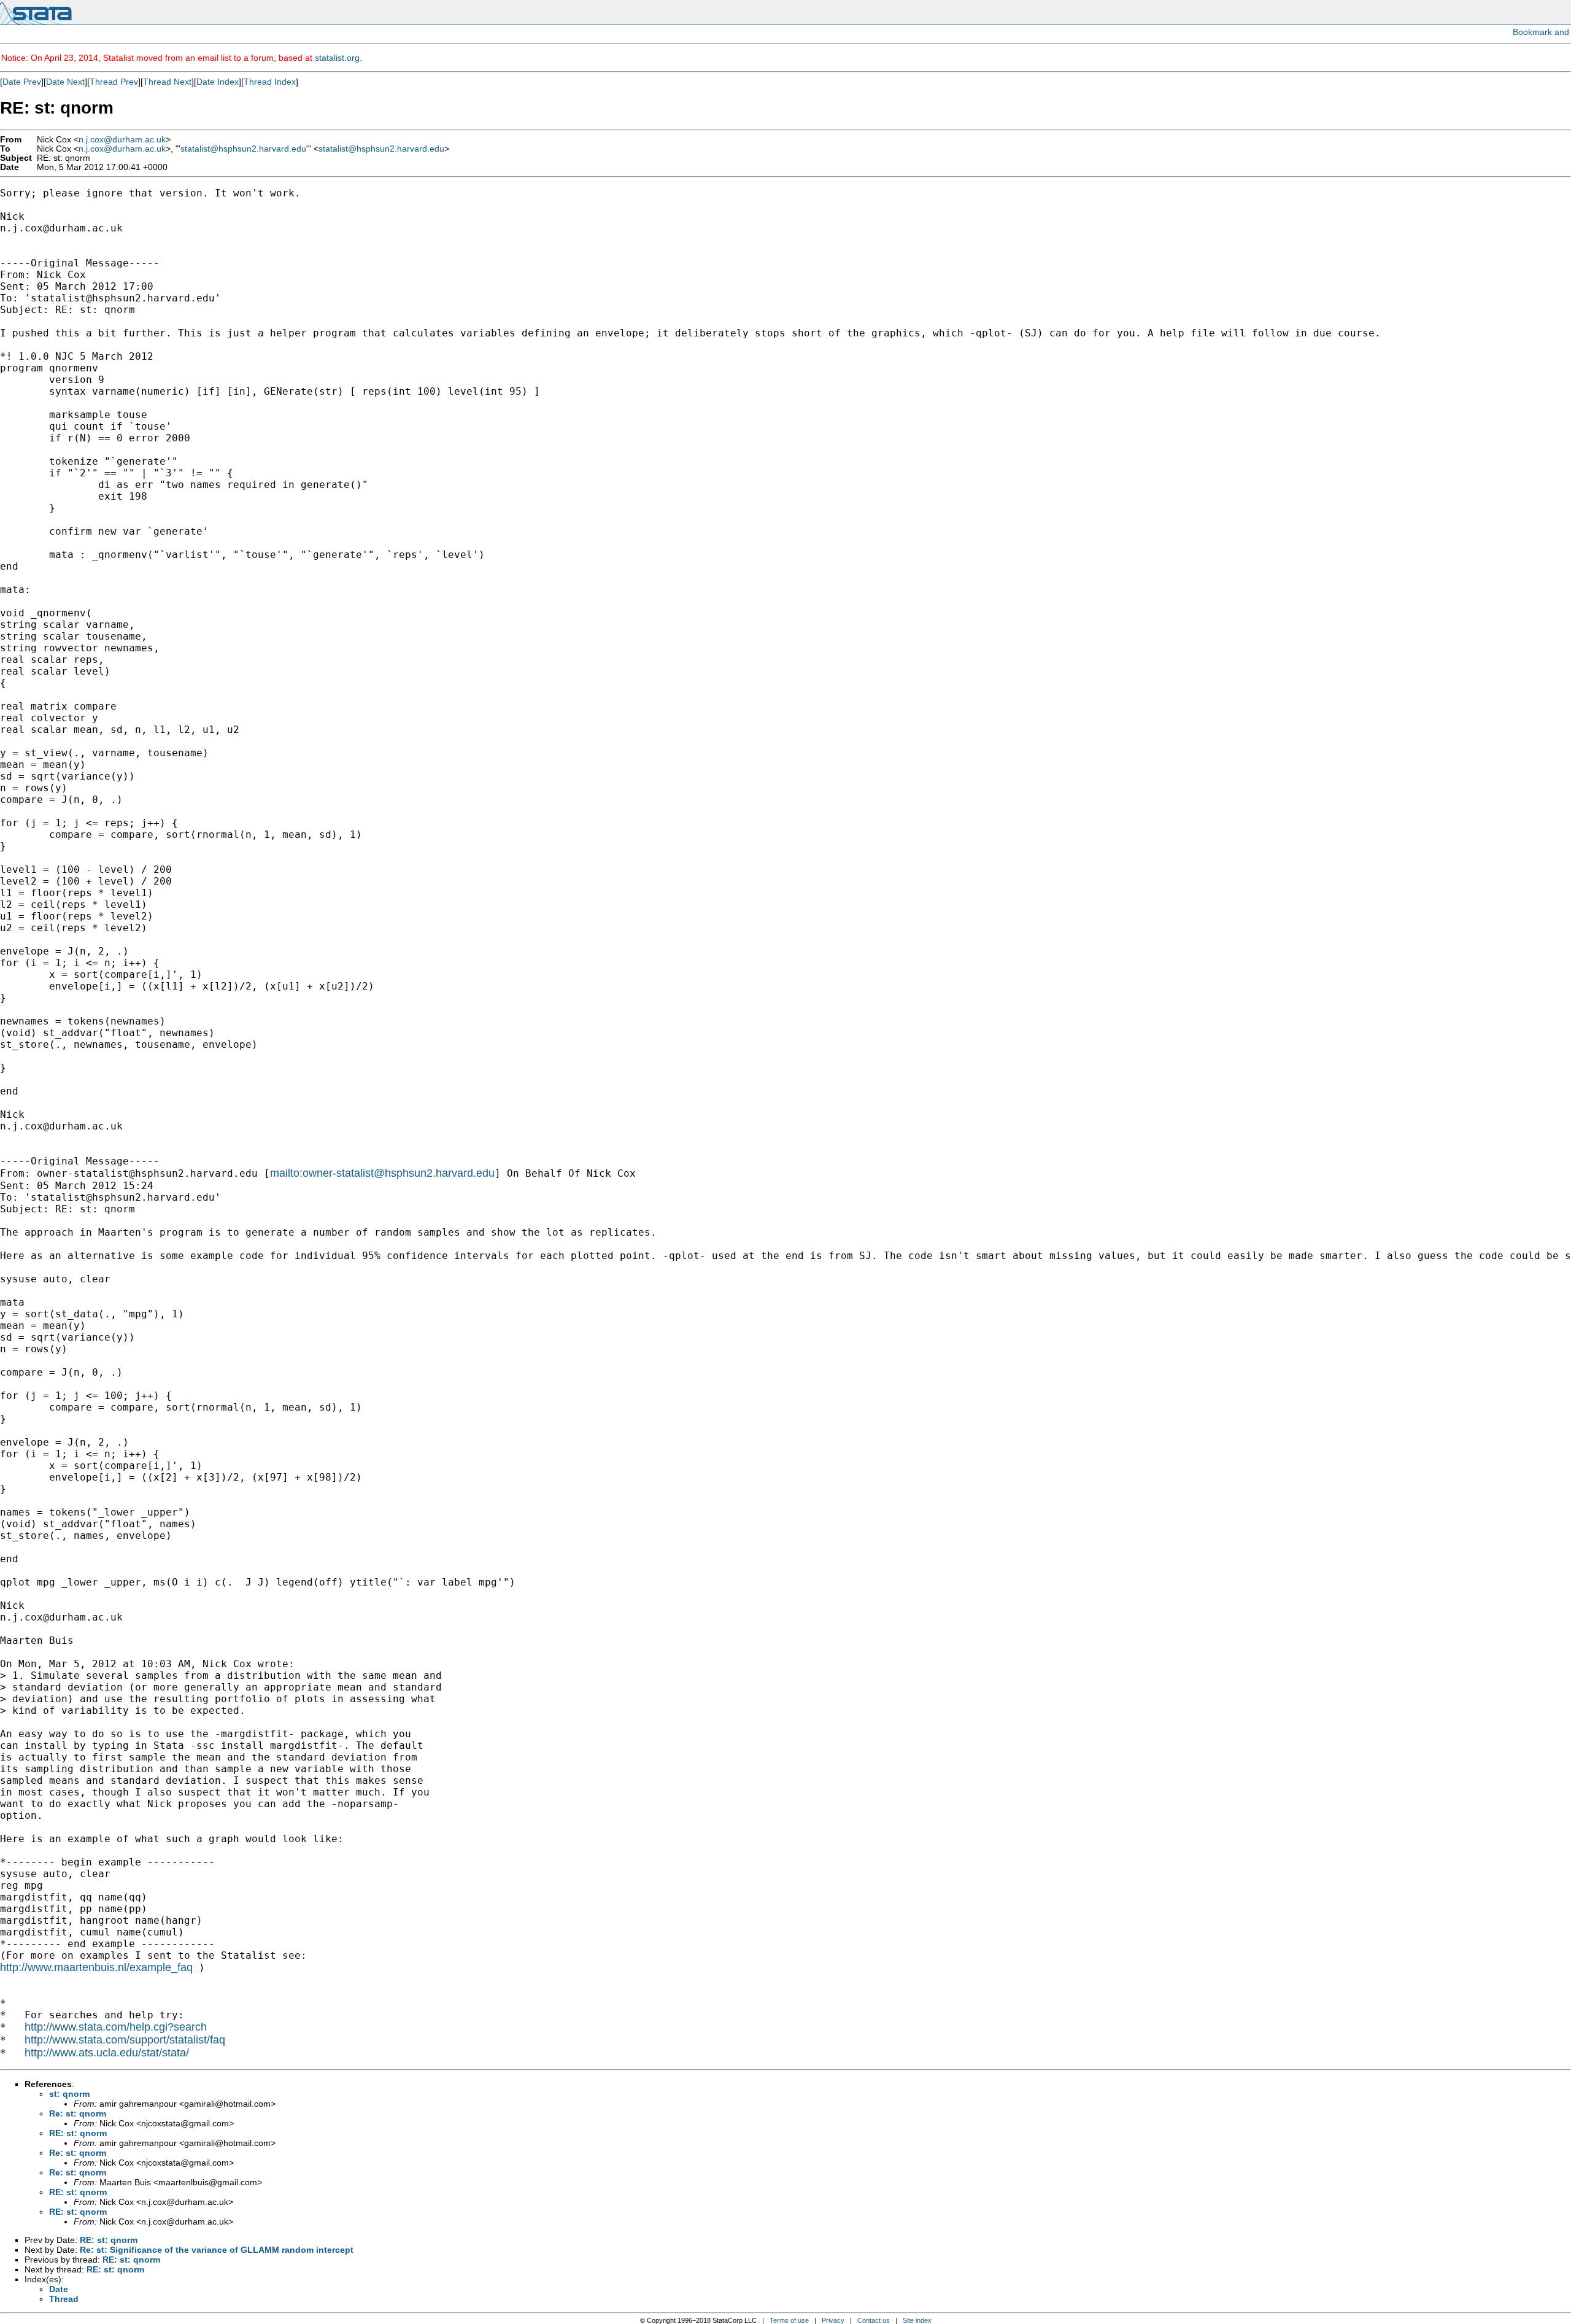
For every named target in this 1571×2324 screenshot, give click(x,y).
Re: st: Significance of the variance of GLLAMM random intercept (217, 2250)
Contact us (874, 2320)
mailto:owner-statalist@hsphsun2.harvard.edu (382, 1173)
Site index (917, 2320)
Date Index (218, 82)
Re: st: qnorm (78, 2113)
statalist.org (337, 58)
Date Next (65, 82)
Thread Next (167, 82)
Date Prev (22, 82)
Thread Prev (114, 82)
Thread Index (270, 82)
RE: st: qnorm (78, 2133)
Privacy (833, 2320)
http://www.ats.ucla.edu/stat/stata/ (107, 2053)
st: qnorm (69, 2094)
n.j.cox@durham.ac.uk (122, 140)
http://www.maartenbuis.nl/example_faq (96, 1967)
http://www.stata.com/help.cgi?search (116, 2027)
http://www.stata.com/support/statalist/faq (125, 2040)
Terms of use (789, 2320)
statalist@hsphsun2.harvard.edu (243, 149)
